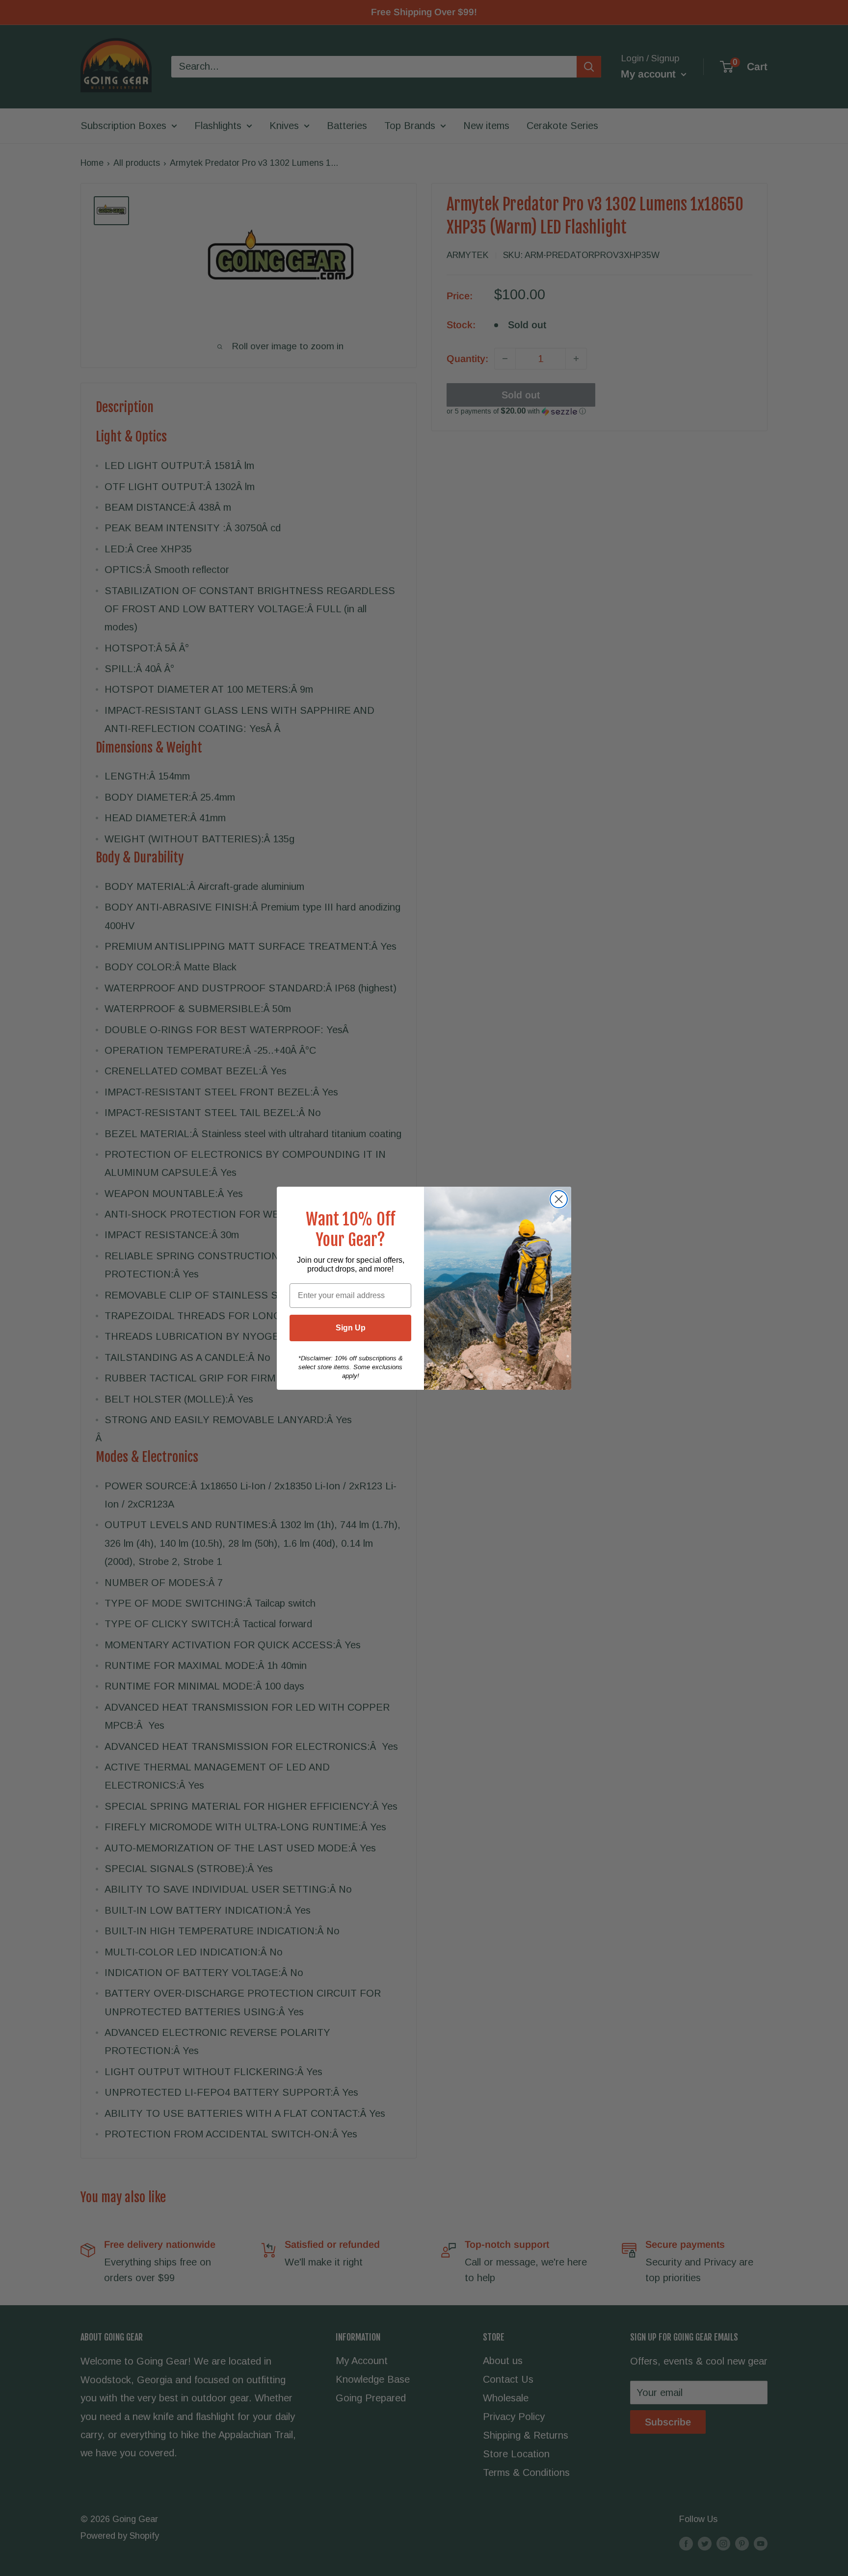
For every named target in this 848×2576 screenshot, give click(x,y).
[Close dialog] (559, 1199)
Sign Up (351, 1328)
